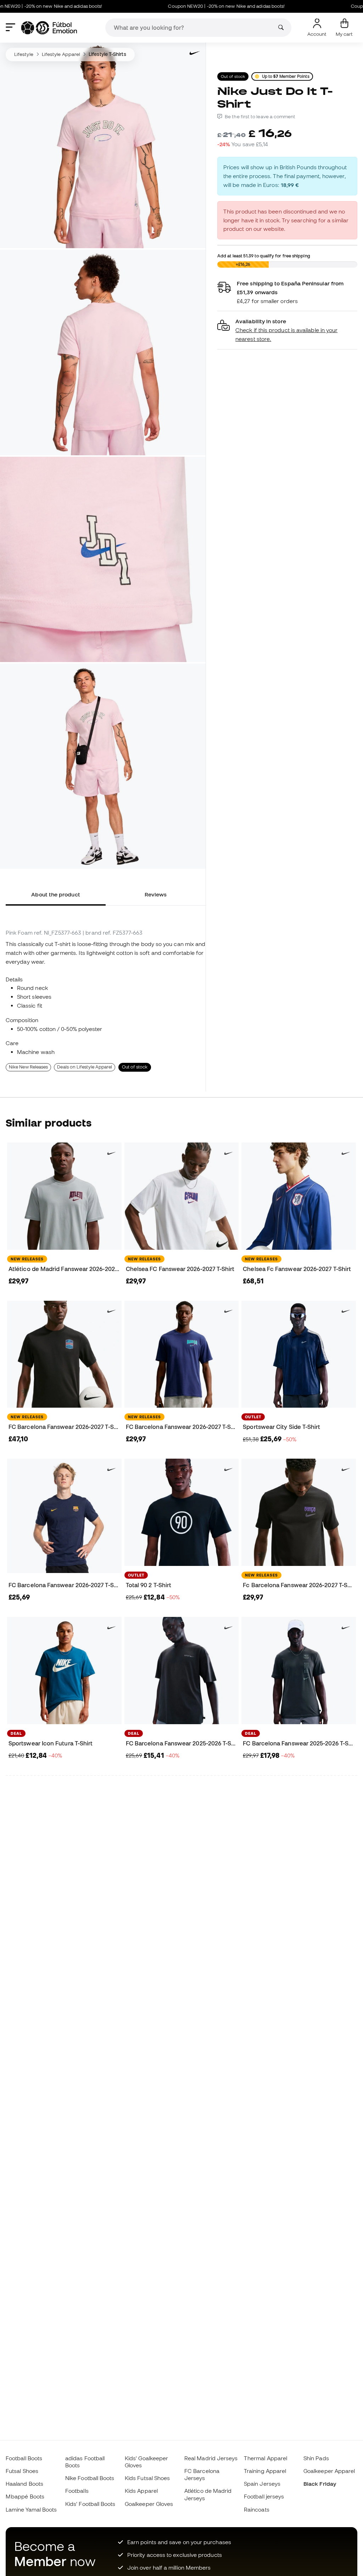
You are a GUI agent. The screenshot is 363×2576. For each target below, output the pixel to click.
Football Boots (24, 2458)
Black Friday (320, 2484)
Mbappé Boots (25, 2496)
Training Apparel (265, 2471)
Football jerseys (264, 2496)
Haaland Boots (24, 2484)
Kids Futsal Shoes (147, 2478)
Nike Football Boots (90, 2478)
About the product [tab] (55, 894)
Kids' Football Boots (90, 2504)
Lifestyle (24, 54)
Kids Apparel (141, 2491)
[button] (287, 330)
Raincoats (257, 2509)
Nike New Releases (28, 1067)
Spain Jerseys (262, 2484)
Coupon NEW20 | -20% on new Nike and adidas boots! (187, 6)
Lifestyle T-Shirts (107, 54)
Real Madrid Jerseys (211, 2458)
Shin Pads (316, 2458)
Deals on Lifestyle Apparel (85, 1067)
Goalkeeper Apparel (329, 2471)
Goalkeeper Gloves (149, 2504)
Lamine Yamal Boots (31, 2509)
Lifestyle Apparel (61, 54)
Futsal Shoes (22, 2471)
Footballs (77, 2491)
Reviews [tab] (156, 894)
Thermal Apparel (266, 2458)
